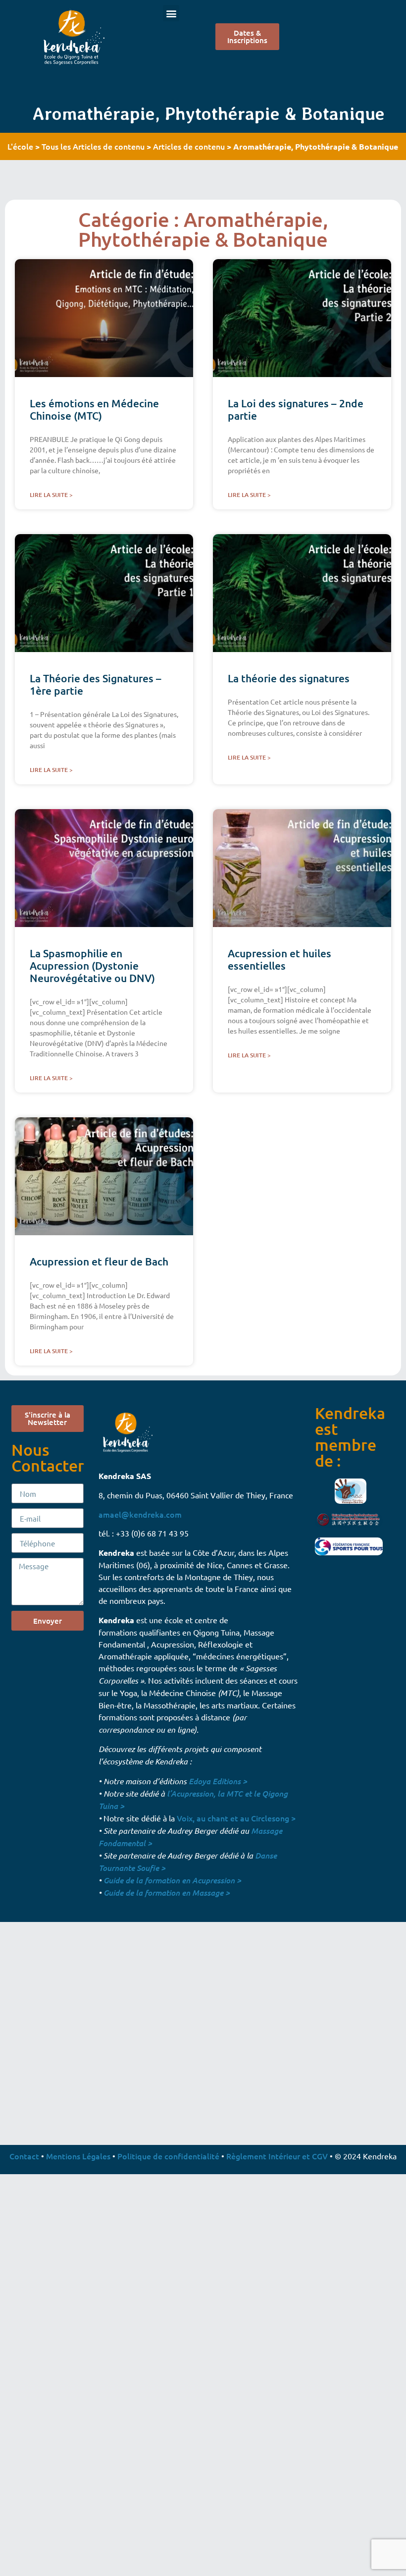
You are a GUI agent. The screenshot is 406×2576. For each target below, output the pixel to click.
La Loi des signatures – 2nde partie (296, 409)
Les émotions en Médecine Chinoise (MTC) (94, 409)
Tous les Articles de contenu (93, 146)
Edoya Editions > (218, 1781)
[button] (171, 13)
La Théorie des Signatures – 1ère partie (96, 684)
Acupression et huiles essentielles (279, 959)
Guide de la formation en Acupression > (172, 1880)
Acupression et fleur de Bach (99, 1261)
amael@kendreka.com (140, 1514)
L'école (20, 146)
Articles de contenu (189, 146)
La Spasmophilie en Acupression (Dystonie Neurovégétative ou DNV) (92, 965)
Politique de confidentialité (168, 2156)
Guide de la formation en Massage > (167, 1892)
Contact (24, 2156)
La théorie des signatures (289, 678)
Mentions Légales (78, 2156)
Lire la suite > (51, 495)
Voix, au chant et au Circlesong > (236, 1818)
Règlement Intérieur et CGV (277, 2156)
